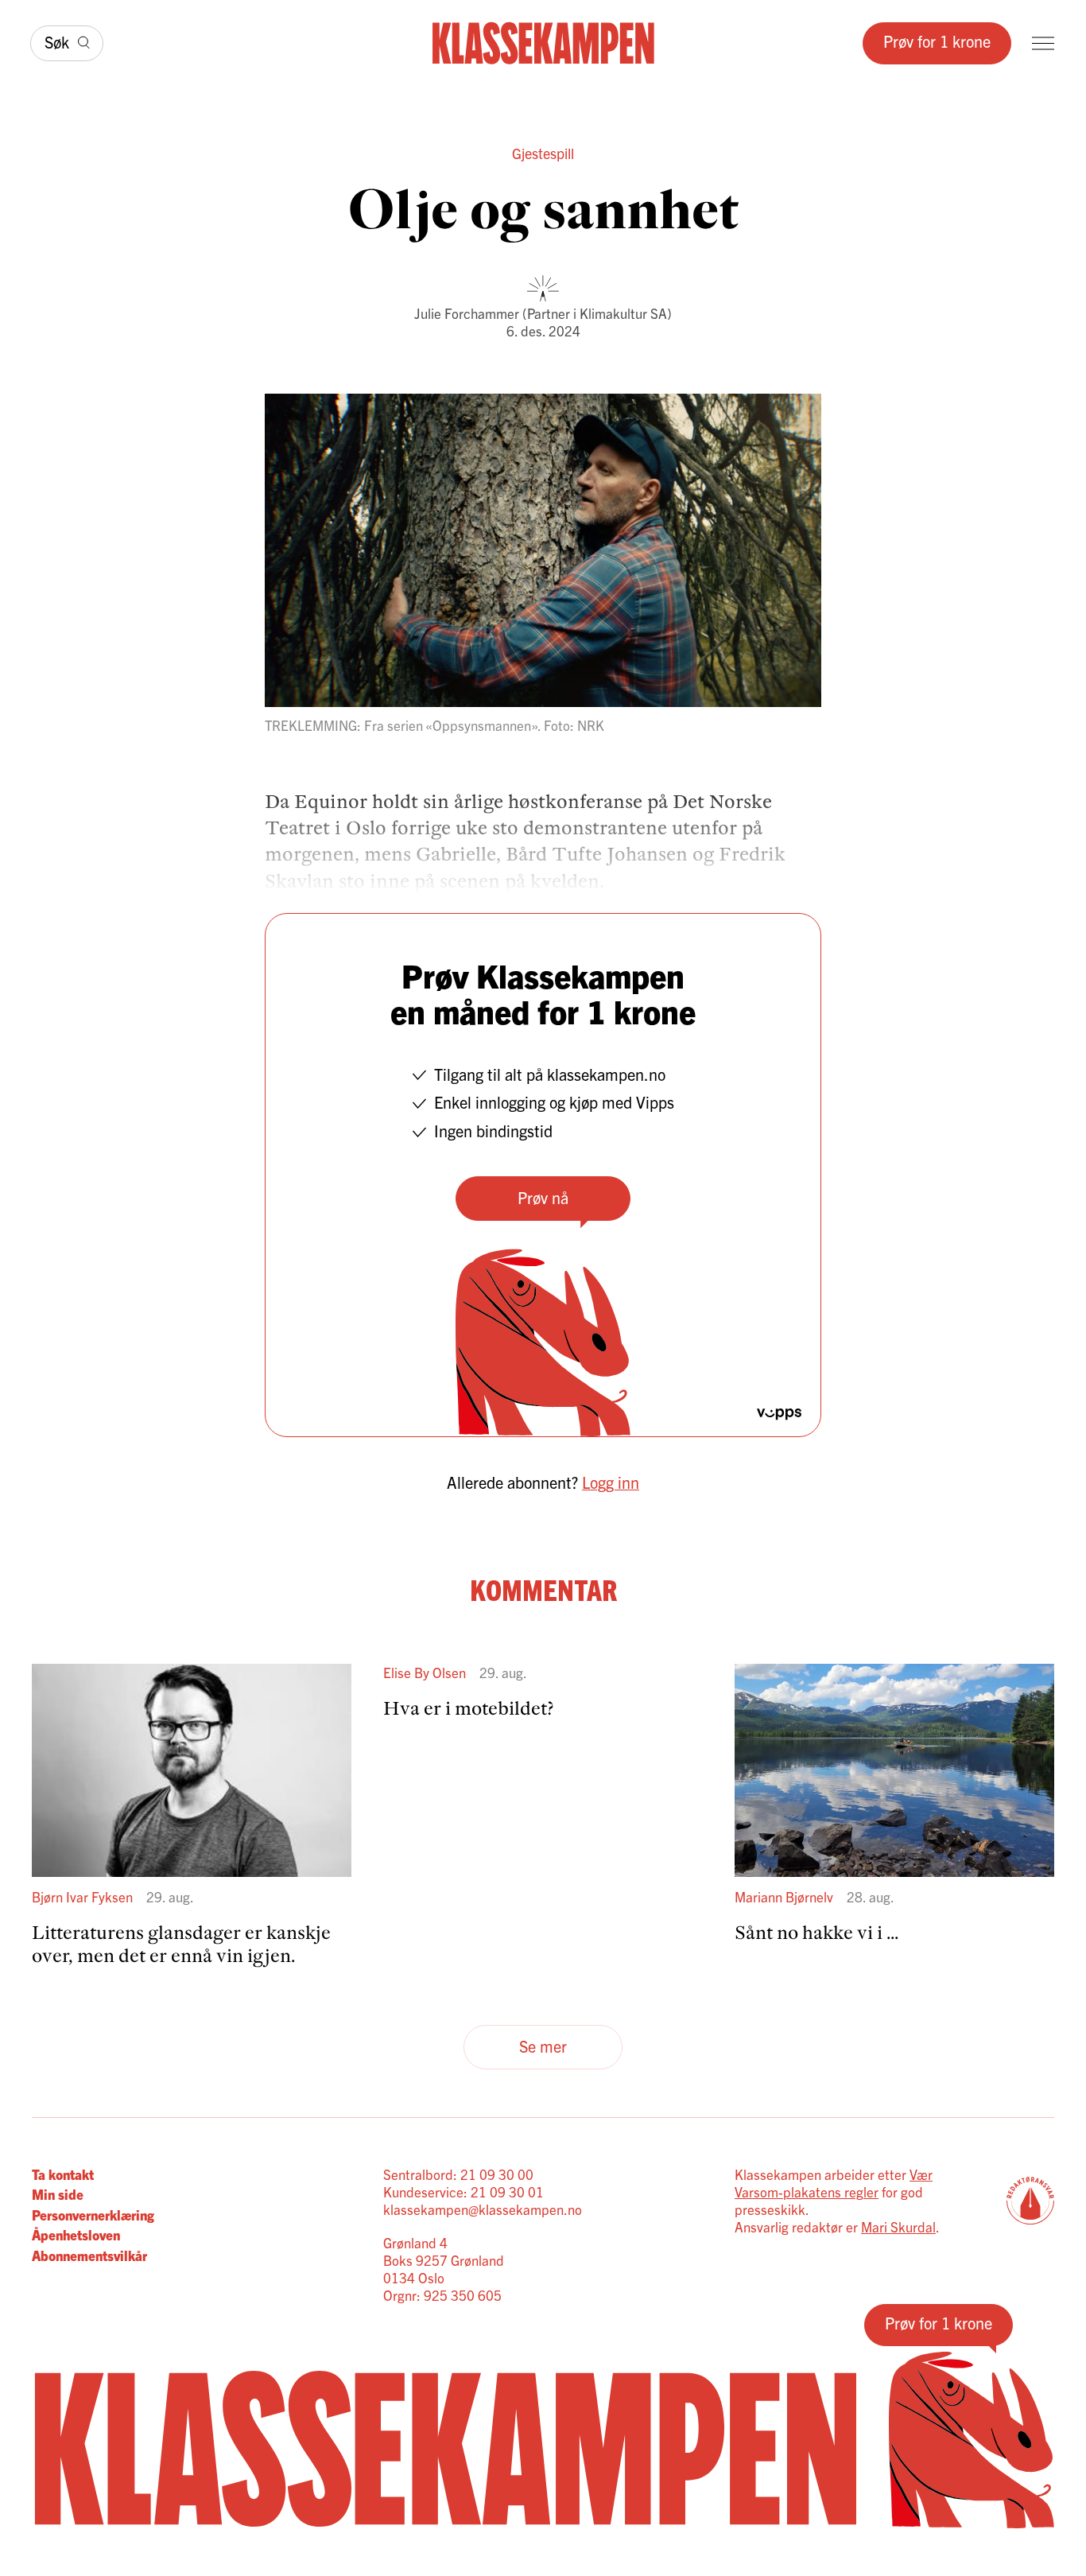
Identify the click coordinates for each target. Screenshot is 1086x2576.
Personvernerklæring (93, 2215)
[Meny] (1043, 43)
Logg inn (611, 1482)
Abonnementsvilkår (89, 2255)
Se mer (543, 2046)
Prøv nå (543, 1197)
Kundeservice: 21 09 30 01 (463, 2191)
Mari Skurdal (898, 2226)
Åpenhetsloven (76, 2234)
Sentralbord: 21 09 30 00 (458, 2174)
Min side (58, 2194)
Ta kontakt (63, 2174)
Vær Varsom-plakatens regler (834, 2183)
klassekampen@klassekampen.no (483, 2209)
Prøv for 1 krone (937, 41)
